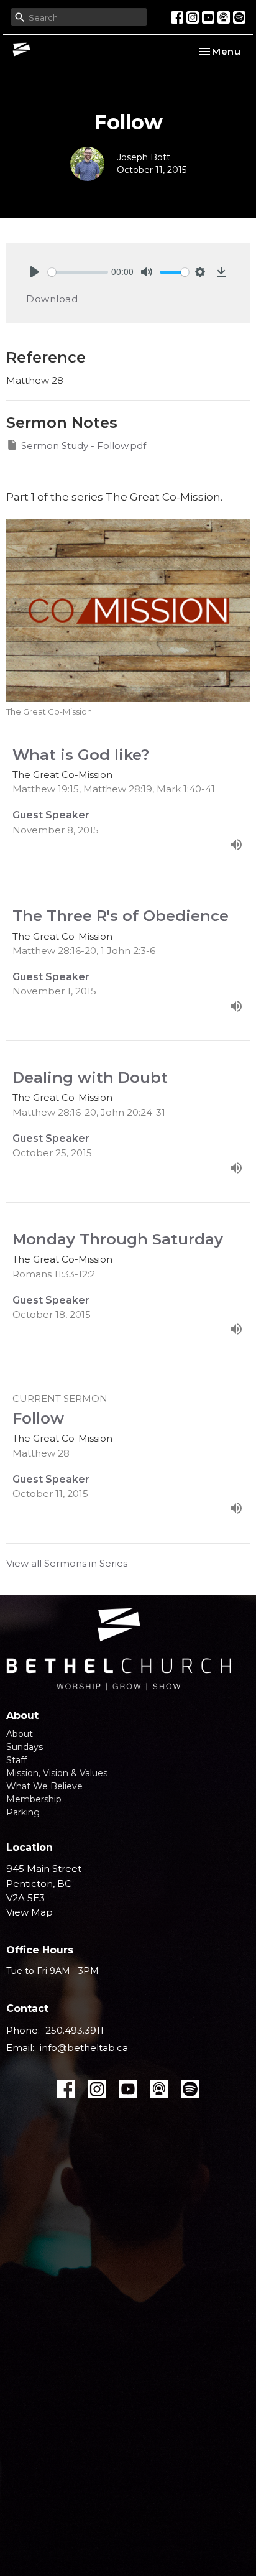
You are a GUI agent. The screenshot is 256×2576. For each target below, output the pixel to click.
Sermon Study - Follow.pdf (84, 446)
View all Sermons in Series (67, 1563)
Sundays (25, 1747)
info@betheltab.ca (84, 2048)
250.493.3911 (75, 2030)
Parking (23, 1812)
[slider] (78, 272)
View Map (30, 1912)
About (20, 1734)
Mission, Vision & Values (57, 1773)
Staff (16, 1760)
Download (52, 299)
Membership (34, 1799)
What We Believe (44, 1786)
